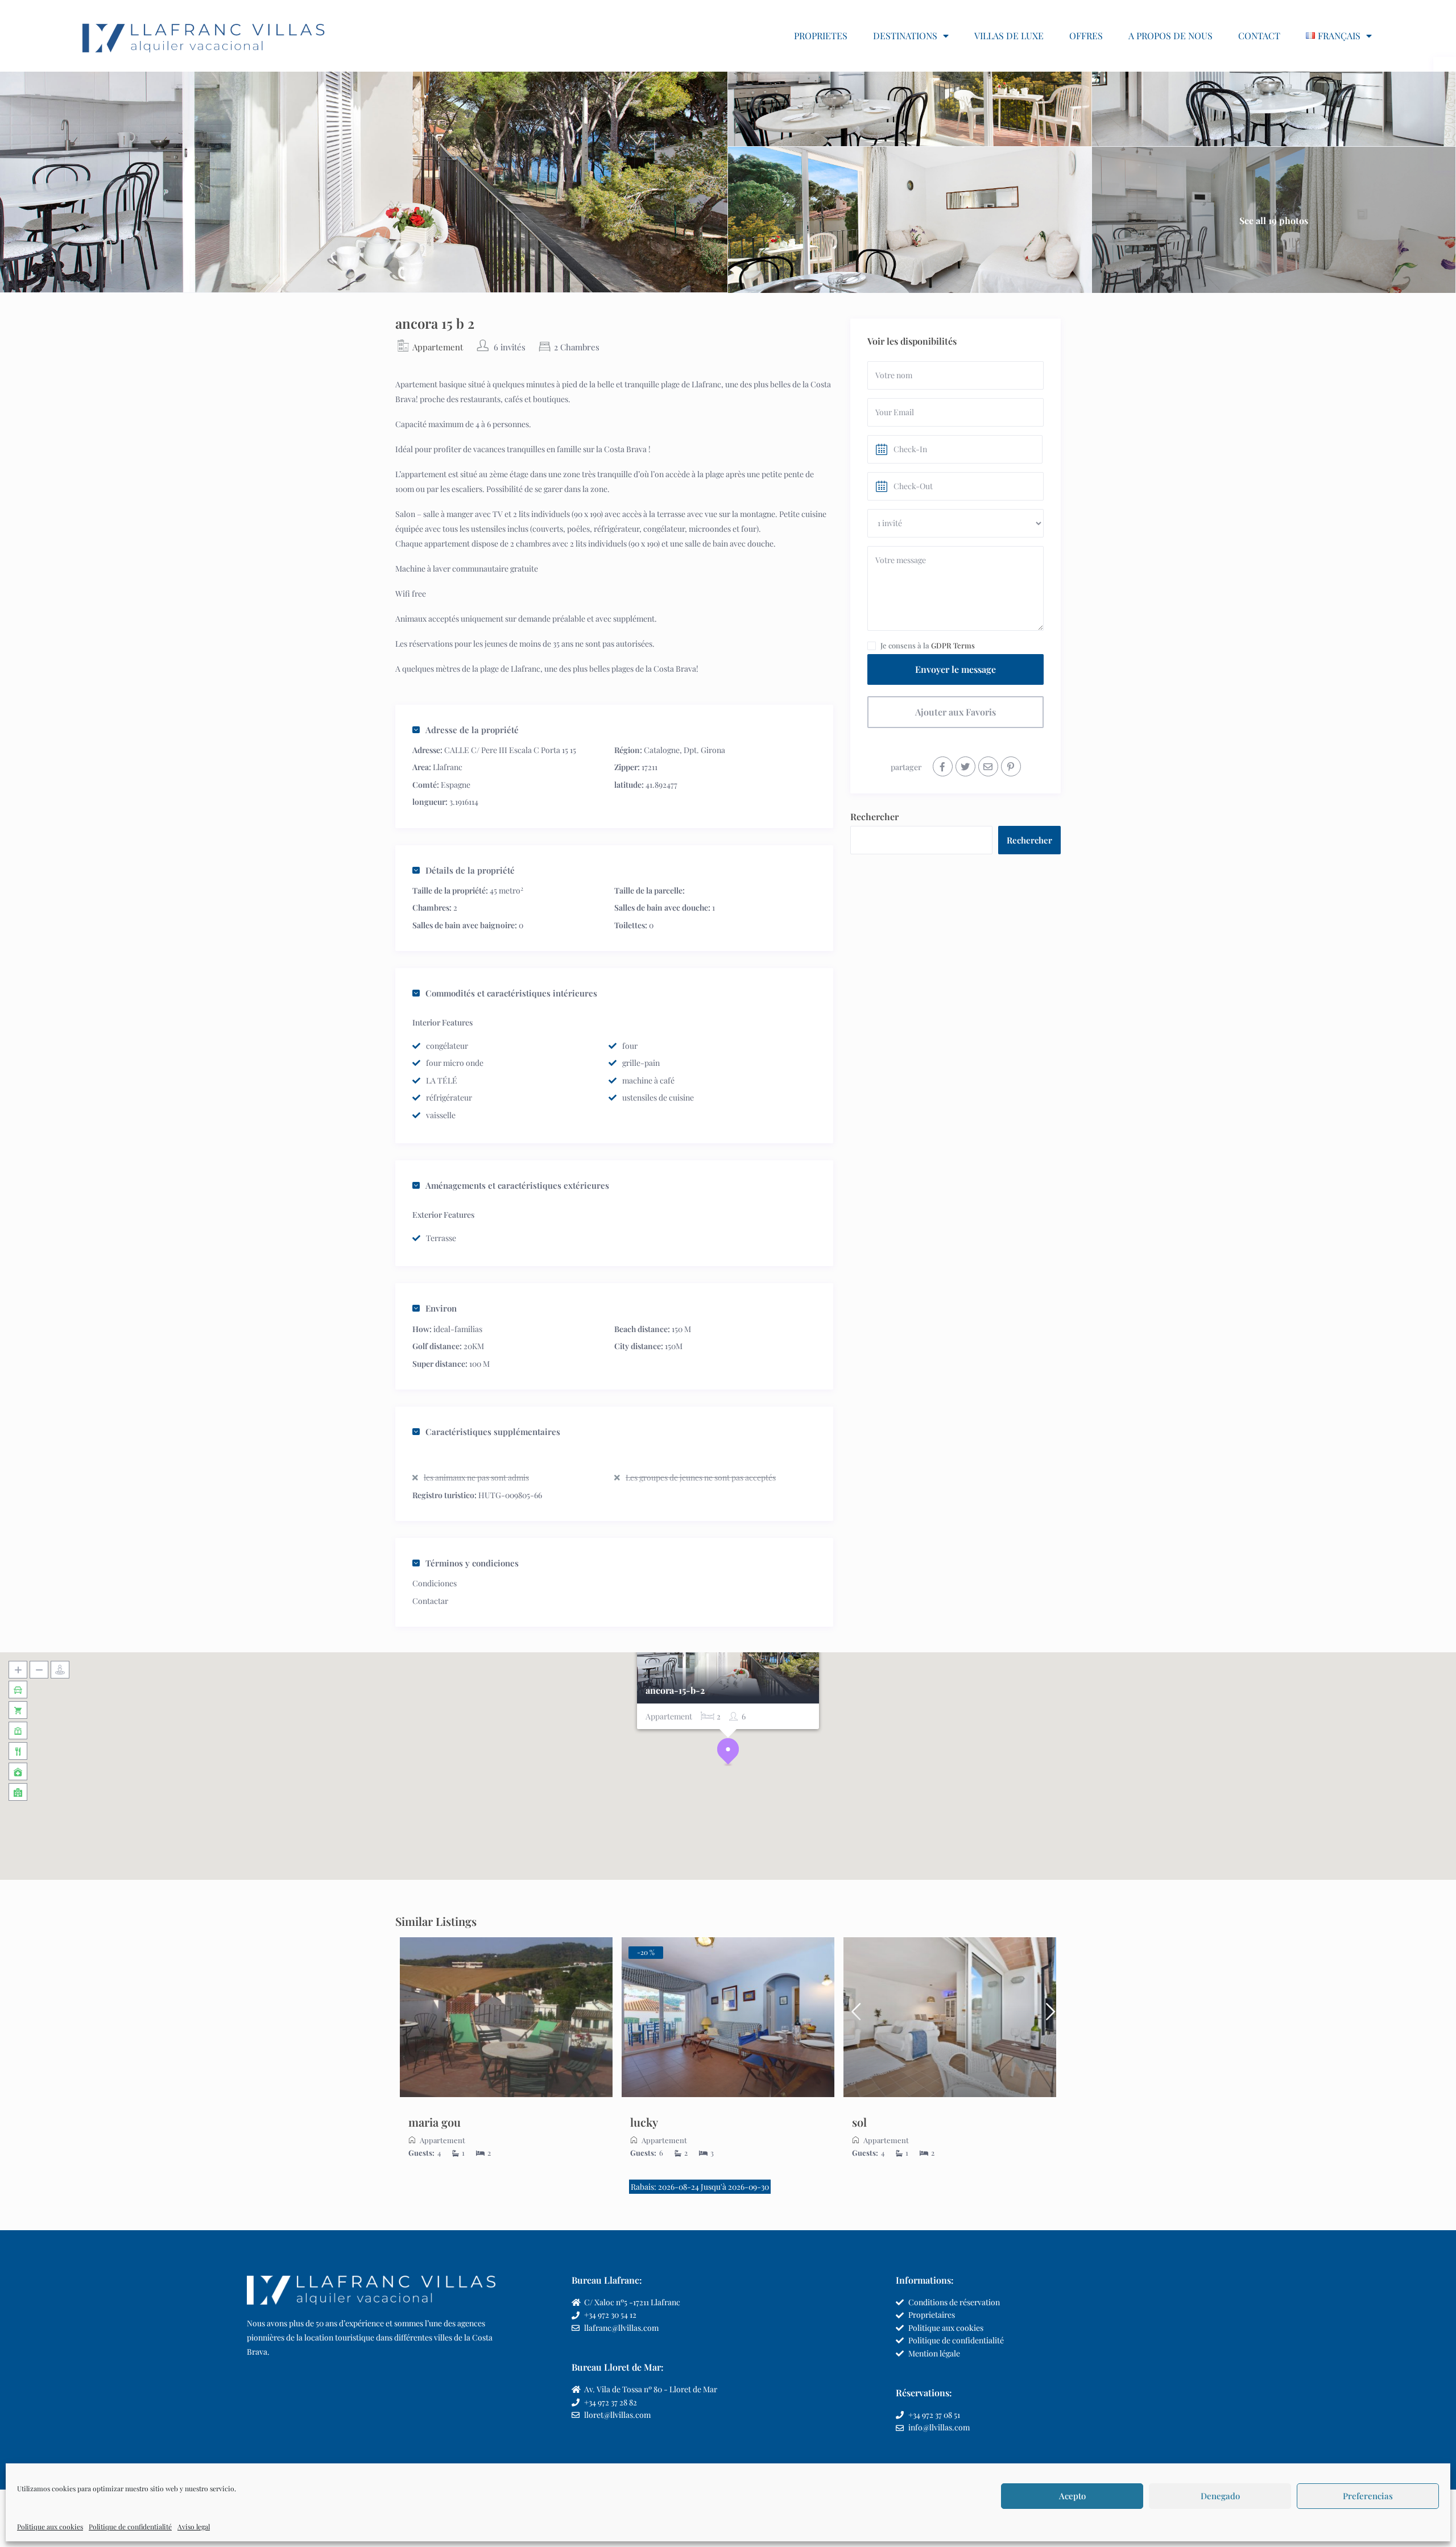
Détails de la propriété (470, 870)
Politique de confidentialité (130, 2527)
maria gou (435, 2122)
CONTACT (1259, 36)
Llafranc (448, 767)
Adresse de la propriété (472, 730)
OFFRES (1086, 36)
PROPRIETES (821, 36)
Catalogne (662, 750)
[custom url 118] (506, 2017)
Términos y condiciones (472, 1563)
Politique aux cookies (50, 2527)
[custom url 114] (943, 766)
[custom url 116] (988, 766)
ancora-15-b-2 (675, 1691)
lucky (644, 2122)
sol (859, 2122)
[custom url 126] (950, 2017)
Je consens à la (928, 645)
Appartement (438, 347)
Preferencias (1368, 2496)
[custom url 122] (728, 2017)
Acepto (1072, 2496)
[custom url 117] (1011, 766)
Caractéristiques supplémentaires (493, 1432)
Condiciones (435, 1583)
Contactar (430, 1601)
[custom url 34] (204, 36)
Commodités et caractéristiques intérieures (511, 993)
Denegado (1220, 2496)
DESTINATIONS (905, 36)
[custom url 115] (965, 766)
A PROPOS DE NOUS (1170, 36)
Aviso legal (194, 2527)
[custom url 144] (853, 2017)
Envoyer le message (955, 669)
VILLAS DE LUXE (1009, 36)
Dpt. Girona (704, 750)
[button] (728, 1752)
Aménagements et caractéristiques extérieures (517, 1185)
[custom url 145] (1046, 2017)
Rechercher (874, 816)
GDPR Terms (953, 645)
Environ (441, 1308)
